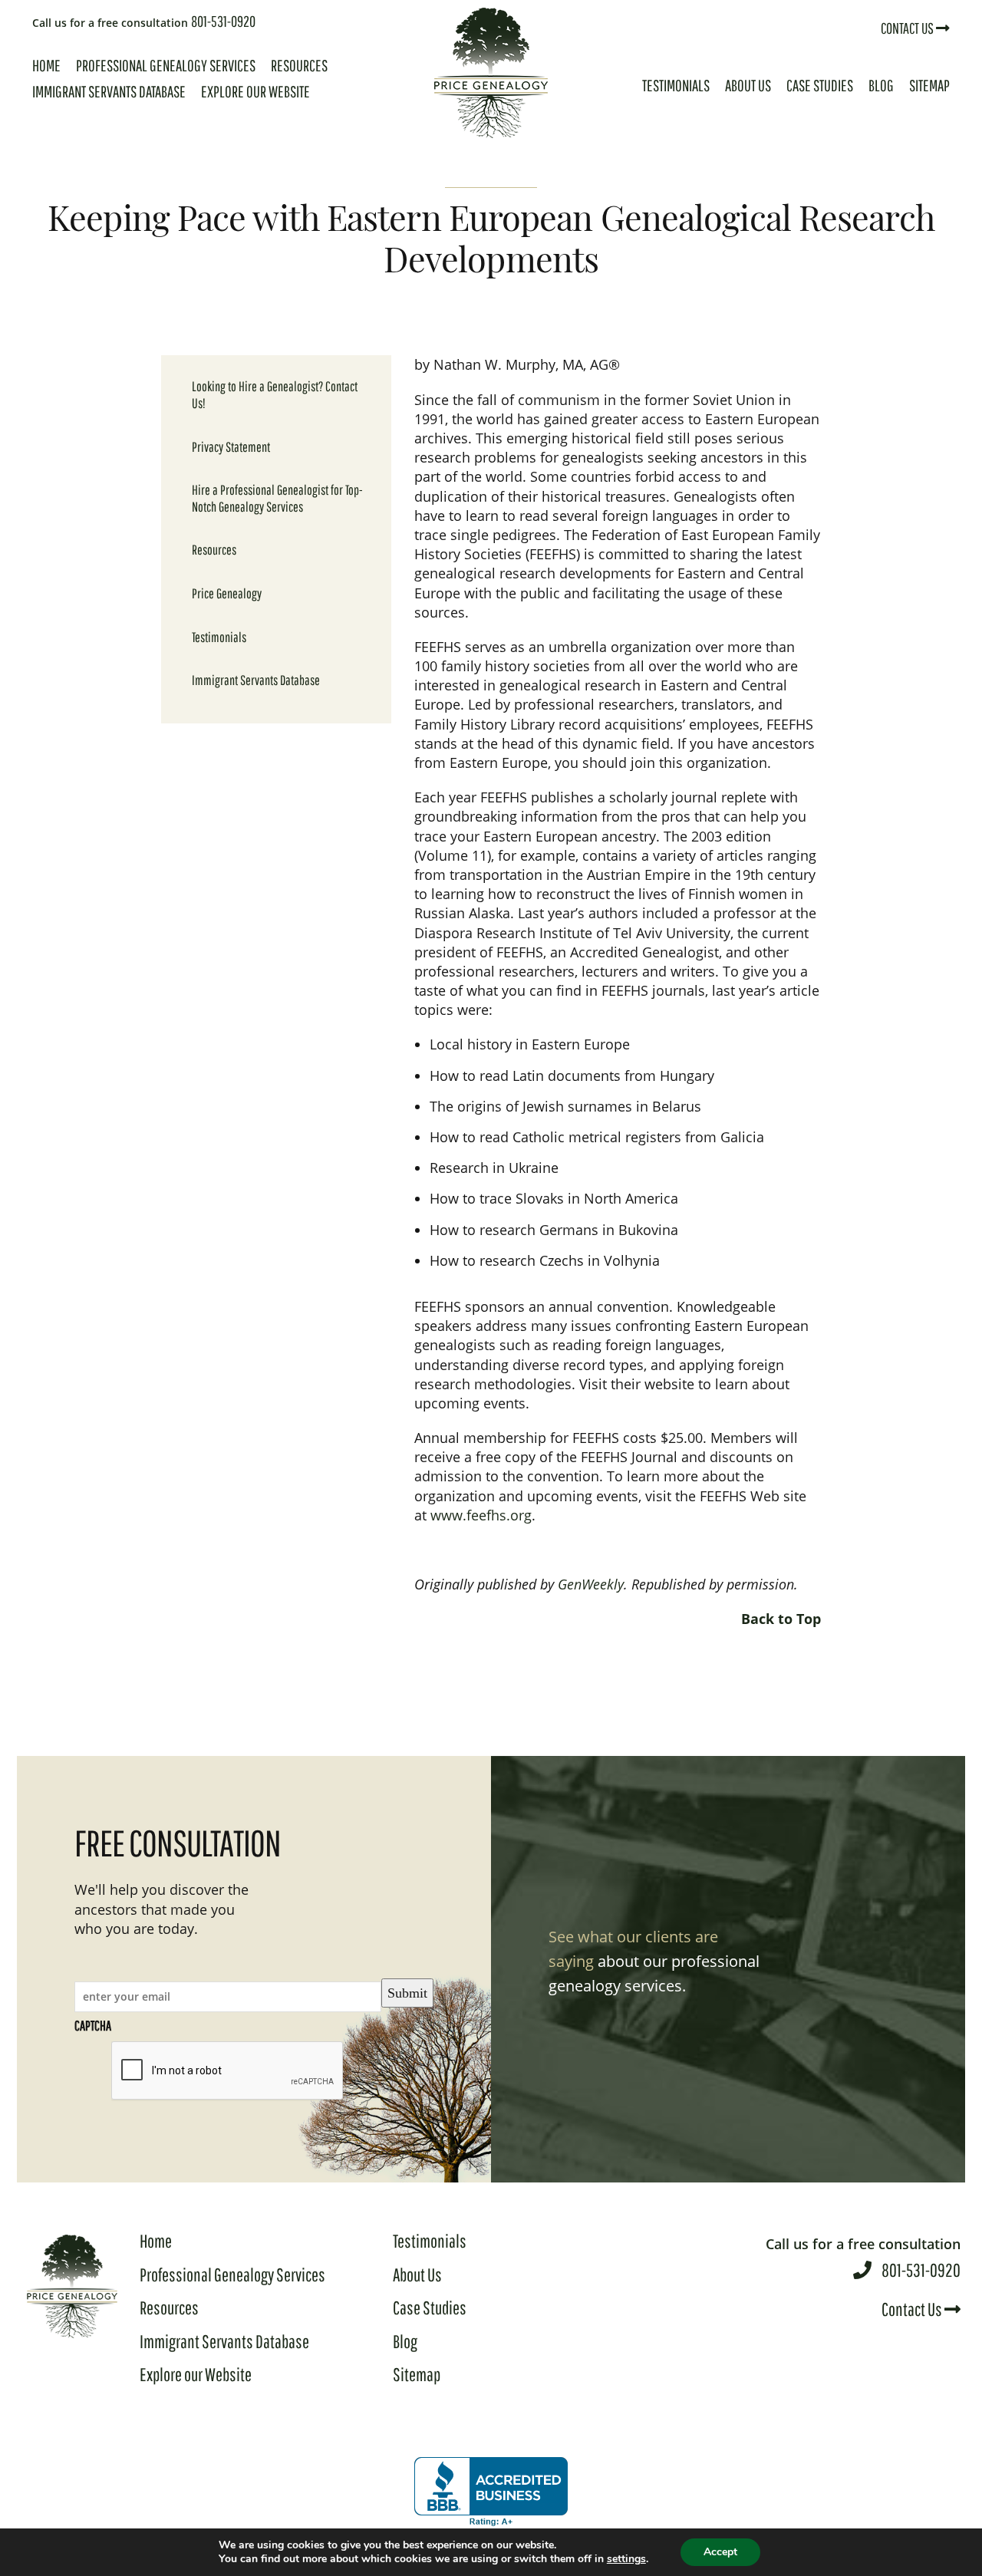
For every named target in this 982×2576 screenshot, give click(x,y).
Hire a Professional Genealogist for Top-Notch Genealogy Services (277, 498)
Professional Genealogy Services (166, 65)
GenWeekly (591, 1584)
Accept (720, 2552)
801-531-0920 (144, 21)
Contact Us (908, 28)
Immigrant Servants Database (109, 91)
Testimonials (676, 85)
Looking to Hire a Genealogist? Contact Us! (275, 395)
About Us (748, 85)
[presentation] (228, 2071)
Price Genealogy (227, 593)
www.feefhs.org (481, 1515)
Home (46, 65)
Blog (881, 85)
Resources (299, 65)
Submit (407, 1993)
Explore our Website (255, 91)
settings (626, 2559)
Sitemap (929, 85)
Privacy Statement (231, 447)
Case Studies (820, 85)
